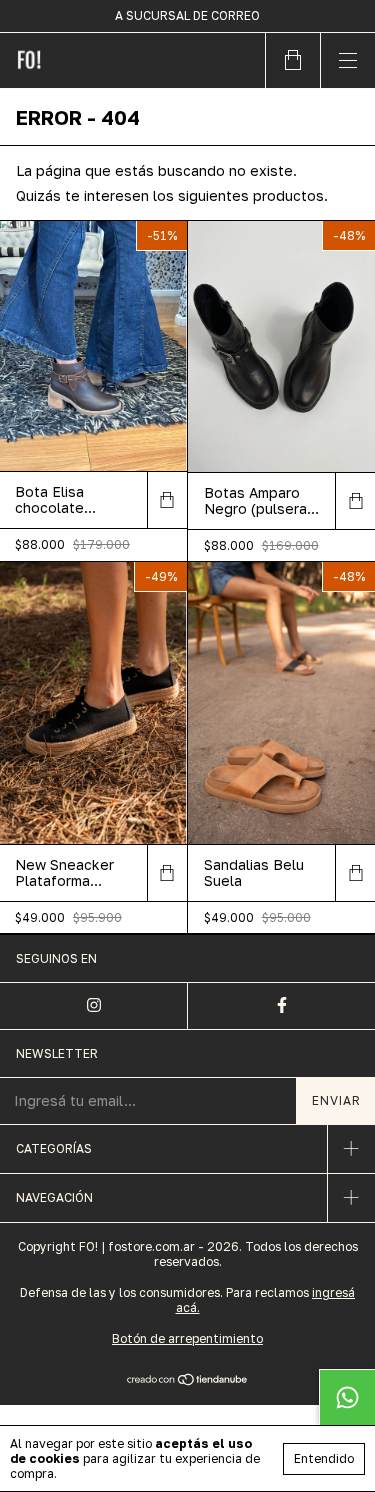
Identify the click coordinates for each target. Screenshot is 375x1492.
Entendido (324, 1458)
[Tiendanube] (187, 1381)
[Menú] (347, 60)
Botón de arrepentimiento (187, 1338)
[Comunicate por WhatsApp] (347, 1397)
